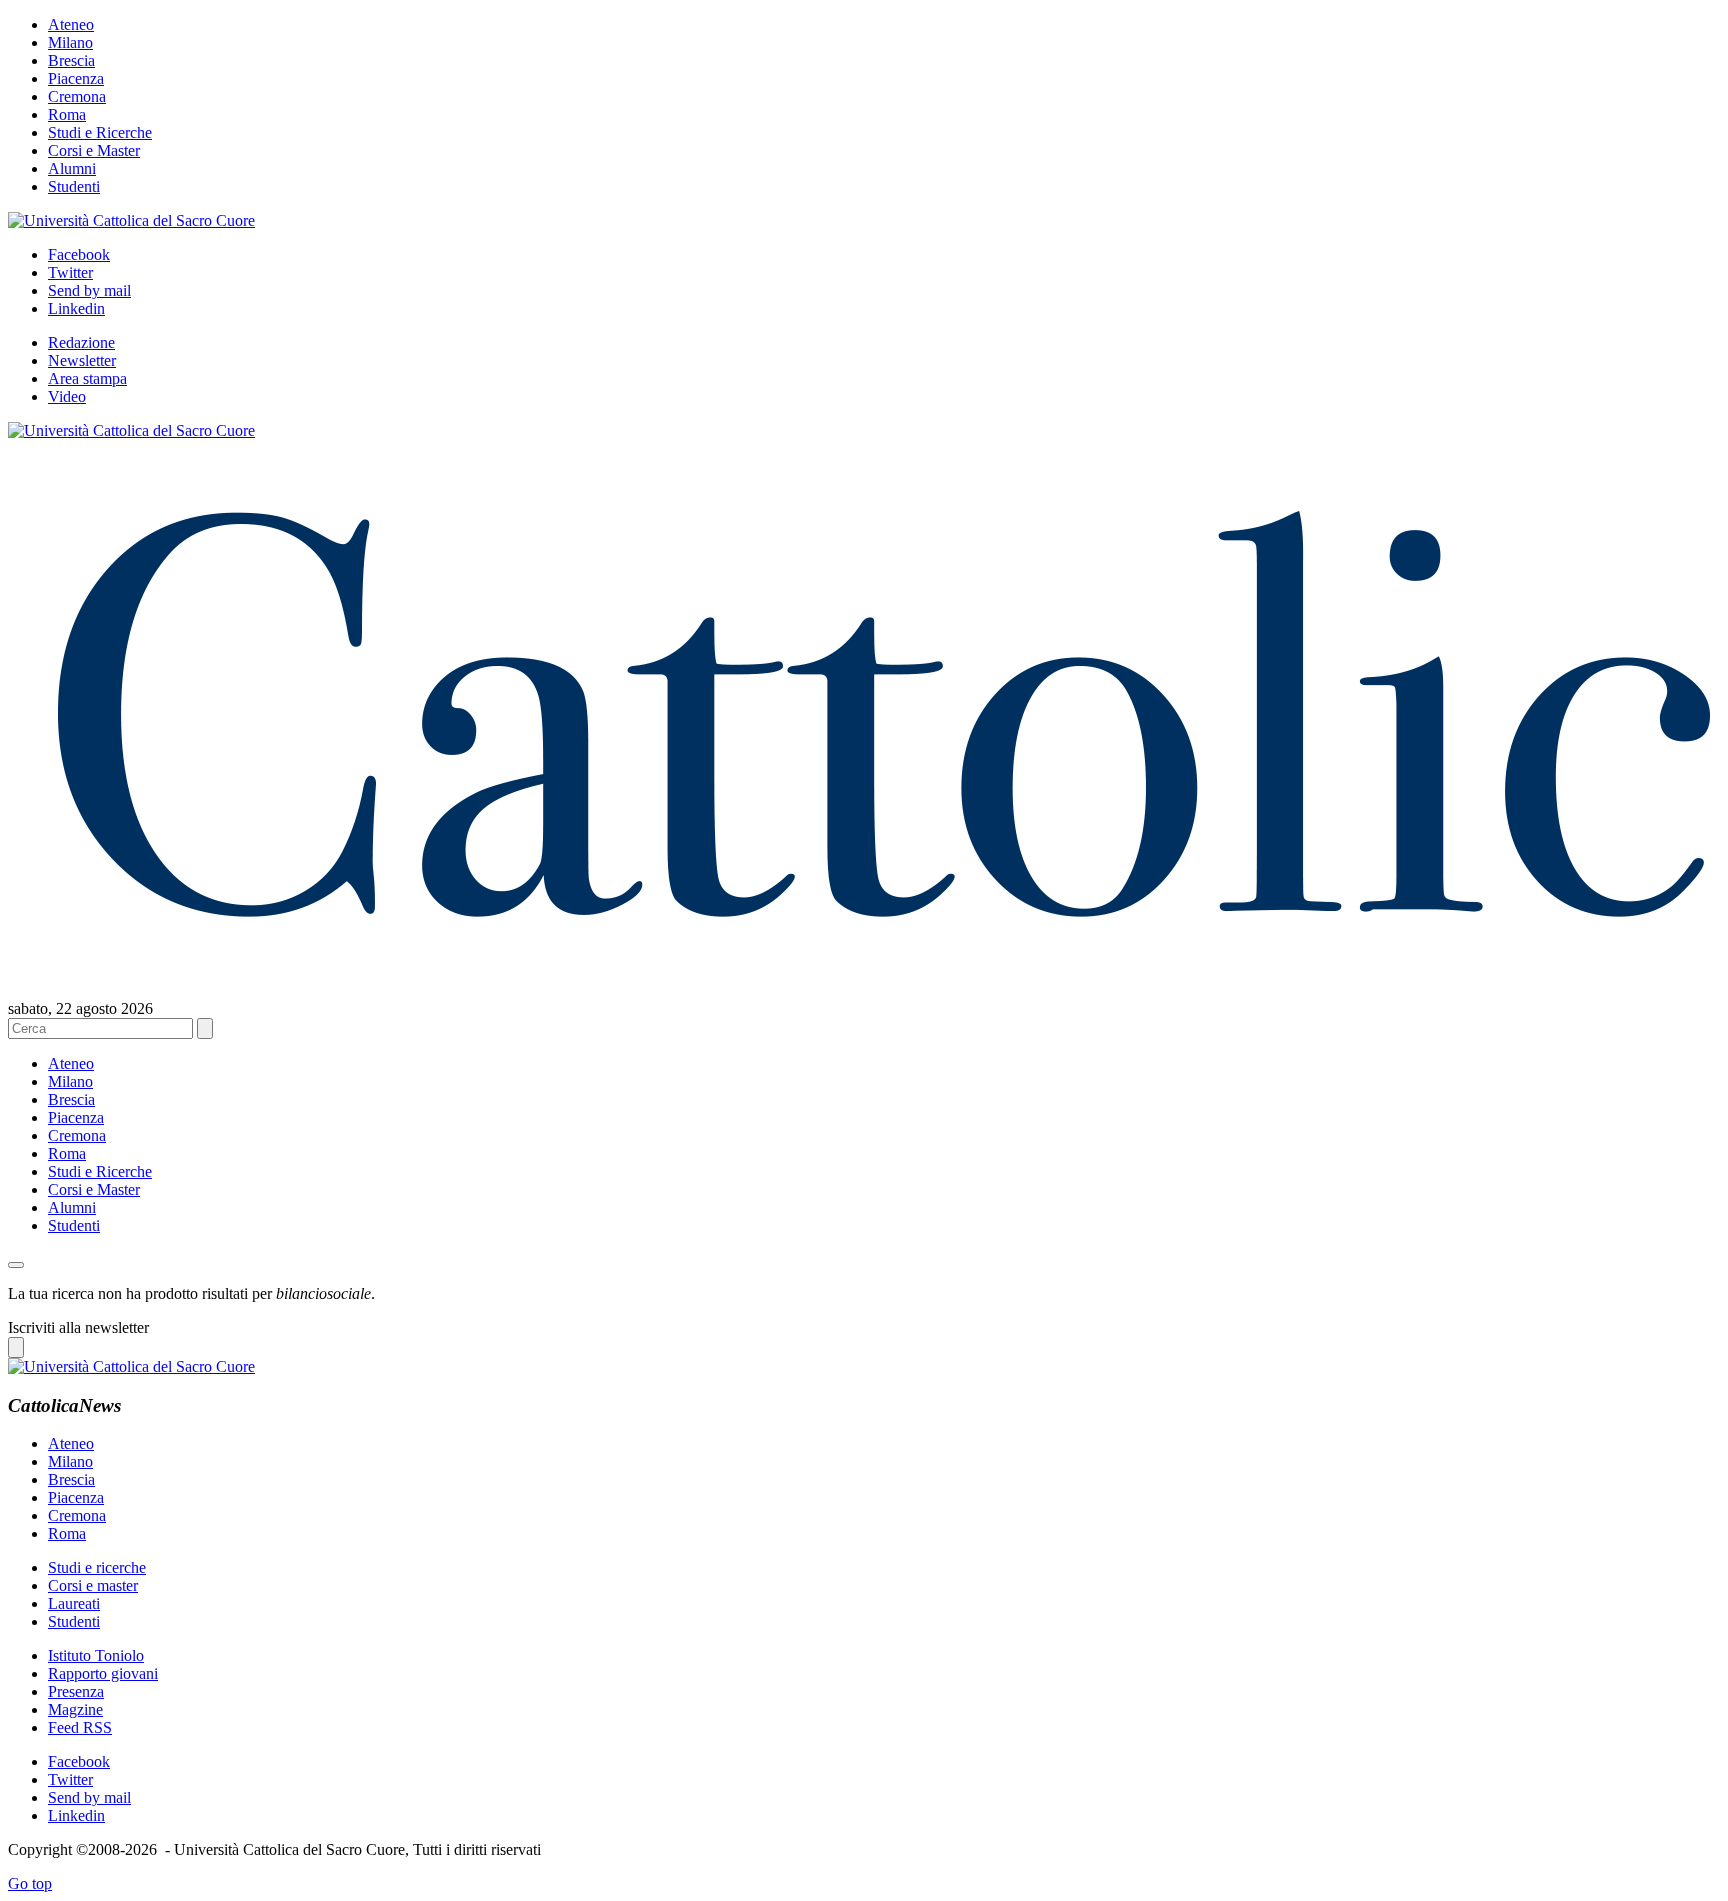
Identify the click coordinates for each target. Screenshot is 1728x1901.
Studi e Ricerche (100, 132)
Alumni (72, 168)
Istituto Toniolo (96, 1655)
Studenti (74, 186)
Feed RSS (80, 1727)
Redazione (81, 342)
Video (67, 396)
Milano (70, 42)
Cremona (77, 96)
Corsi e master (93, 1585)
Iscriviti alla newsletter (78, 1327)
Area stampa (87, 378)
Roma (67, 114)
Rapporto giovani (103, 1673)
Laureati (74, 1603)
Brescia (71, 60)
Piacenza (76, 78)
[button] (16, 1265)
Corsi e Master (94, 150)
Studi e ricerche (97, 1567)
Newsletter (82, 360)
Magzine (75, 1709)
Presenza (76, 1691)
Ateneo (71, 24)
